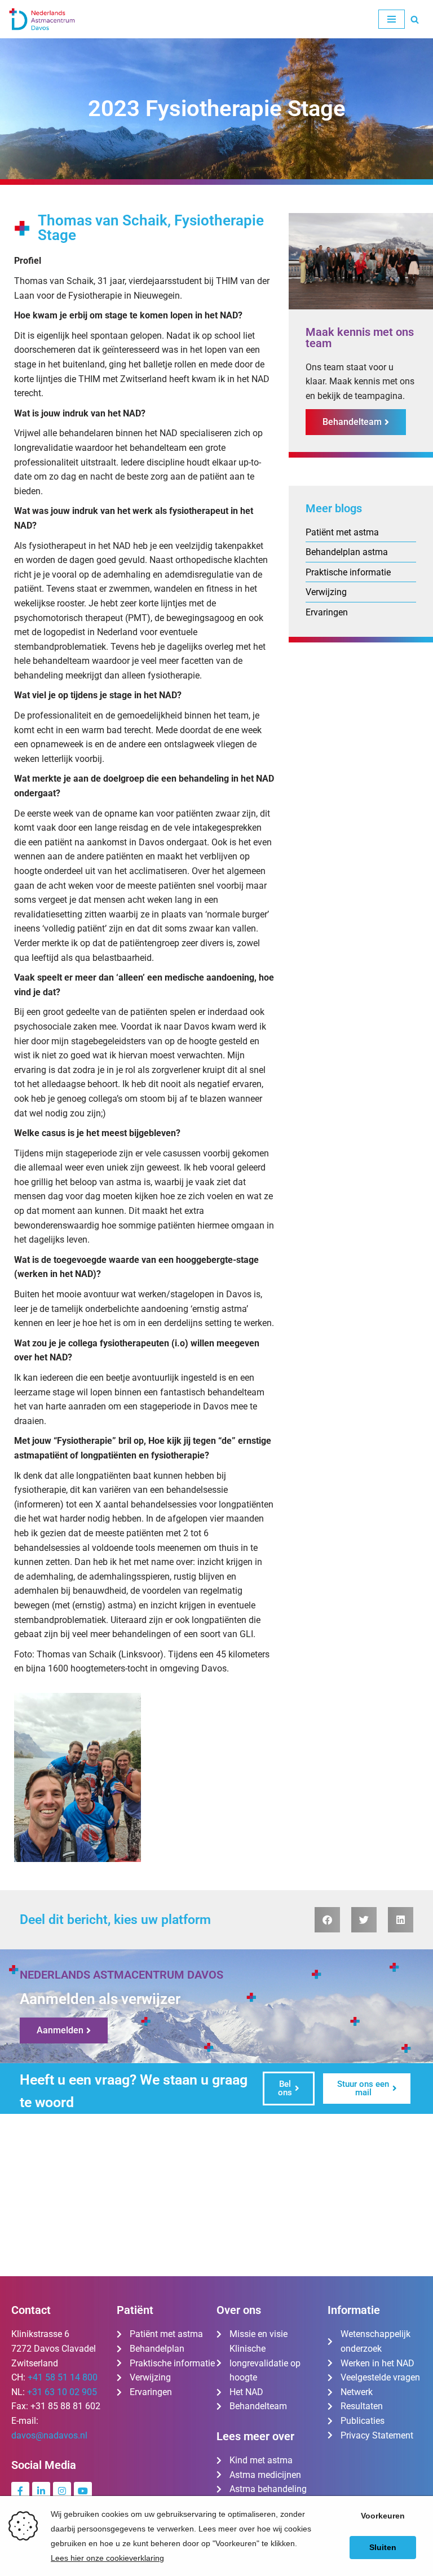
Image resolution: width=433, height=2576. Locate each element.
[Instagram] (62, 2491)
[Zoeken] (415, 19)
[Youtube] (83, 2491)
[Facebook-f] (20, 2491)
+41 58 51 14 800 (63, 2377)
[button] (327, 1920)
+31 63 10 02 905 (62, 2392)
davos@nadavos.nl (49, 2435)
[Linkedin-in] (41, 2491)
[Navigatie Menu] (392, 19)
